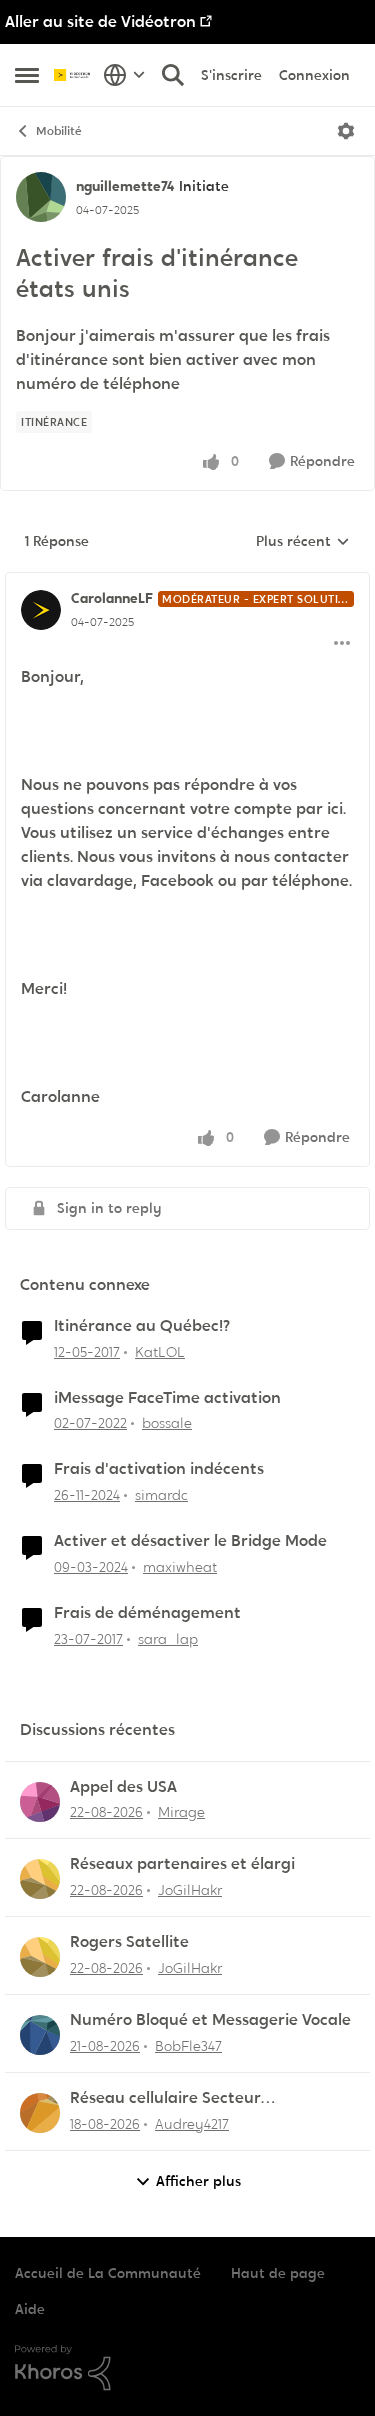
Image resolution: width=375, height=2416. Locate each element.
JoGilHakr (190, 1890)
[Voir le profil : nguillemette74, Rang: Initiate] (41, 197)
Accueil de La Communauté (108, 2273)
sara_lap (168, 1639)
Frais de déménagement (147, 1613)
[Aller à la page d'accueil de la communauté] (73, 75)
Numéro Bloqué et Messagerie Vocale (210, 2020)
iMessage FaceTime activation (167, 1398)
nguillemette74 (125, 186)
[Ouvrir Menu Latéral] (27, 75)
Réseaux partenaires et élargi (182, 1864)
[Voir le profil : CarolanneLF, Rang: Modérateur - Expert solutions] (41, 610)
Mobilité (59, 131)
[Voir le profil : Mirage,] (40, 1802)
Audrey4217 (192, 2124)
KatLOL (160, 1352)
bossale (167, 1423)
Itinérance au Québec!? (142, 1326)
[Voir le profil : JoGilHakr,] (40, 1879)
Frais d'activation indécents (159, 1469)
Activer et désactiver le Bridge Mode (190, 1541)
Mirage (181, 1812)
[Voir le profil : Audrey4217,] (40, 2113)
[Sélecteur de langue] (124, 75)
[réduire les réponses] (187, 582)
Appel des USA (123, 1787)
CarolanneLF (112, 598)
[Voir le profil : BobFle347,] (40, 2035)
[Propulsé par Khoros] (187, 2368)
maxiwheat (180, 1567)
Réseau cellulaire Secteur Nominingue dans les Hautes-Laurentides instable (181, 2098)
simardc (161, 1495)
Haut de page (278, 2273)
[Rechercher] (173, 75)
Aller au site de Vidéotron (100, 21)
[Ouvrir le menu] (346, 131)
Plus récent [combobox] (303, 542)
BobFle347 (188, 2046)
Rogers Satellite (129, 1942)
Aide (30, 2309)
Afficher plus (198, 2181)
